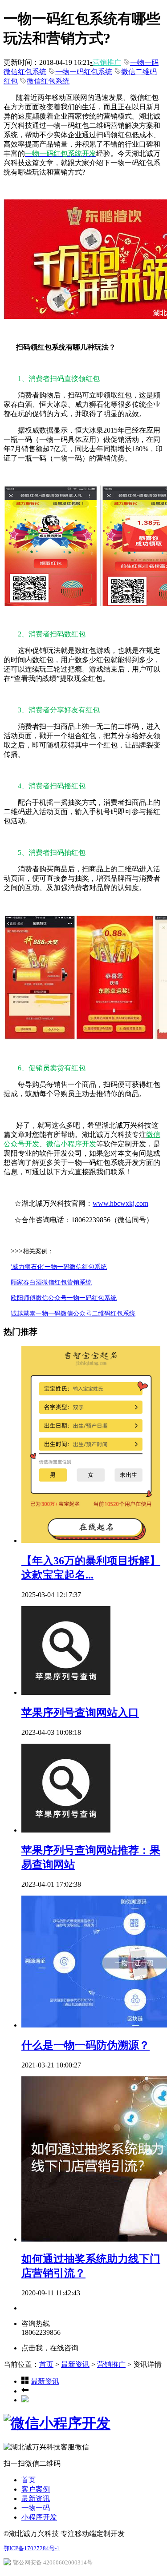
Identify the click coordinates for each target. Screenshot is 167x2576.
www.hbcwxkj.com (120, 1203)
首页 (46, 2364)
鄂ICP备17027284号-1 (32, 2548)
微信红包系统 (48, 81)
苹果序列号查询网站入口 (80, 1713)
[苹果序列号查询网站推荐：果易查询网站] (66, 1830)
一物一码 (36, 2508)
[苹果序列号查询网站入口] (66, 1692)
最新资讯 (75, 2364)
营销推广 (107, 62)
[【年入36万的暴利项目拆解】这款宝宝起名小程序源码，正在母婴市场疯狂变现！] (91, 1540)
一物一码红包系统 (84, 72)
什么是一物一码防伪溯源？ (86, 2045)
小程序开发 (39, 2517)
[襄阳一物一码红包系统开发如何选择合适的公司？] (25, 2391)
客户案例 (36, 2489)
